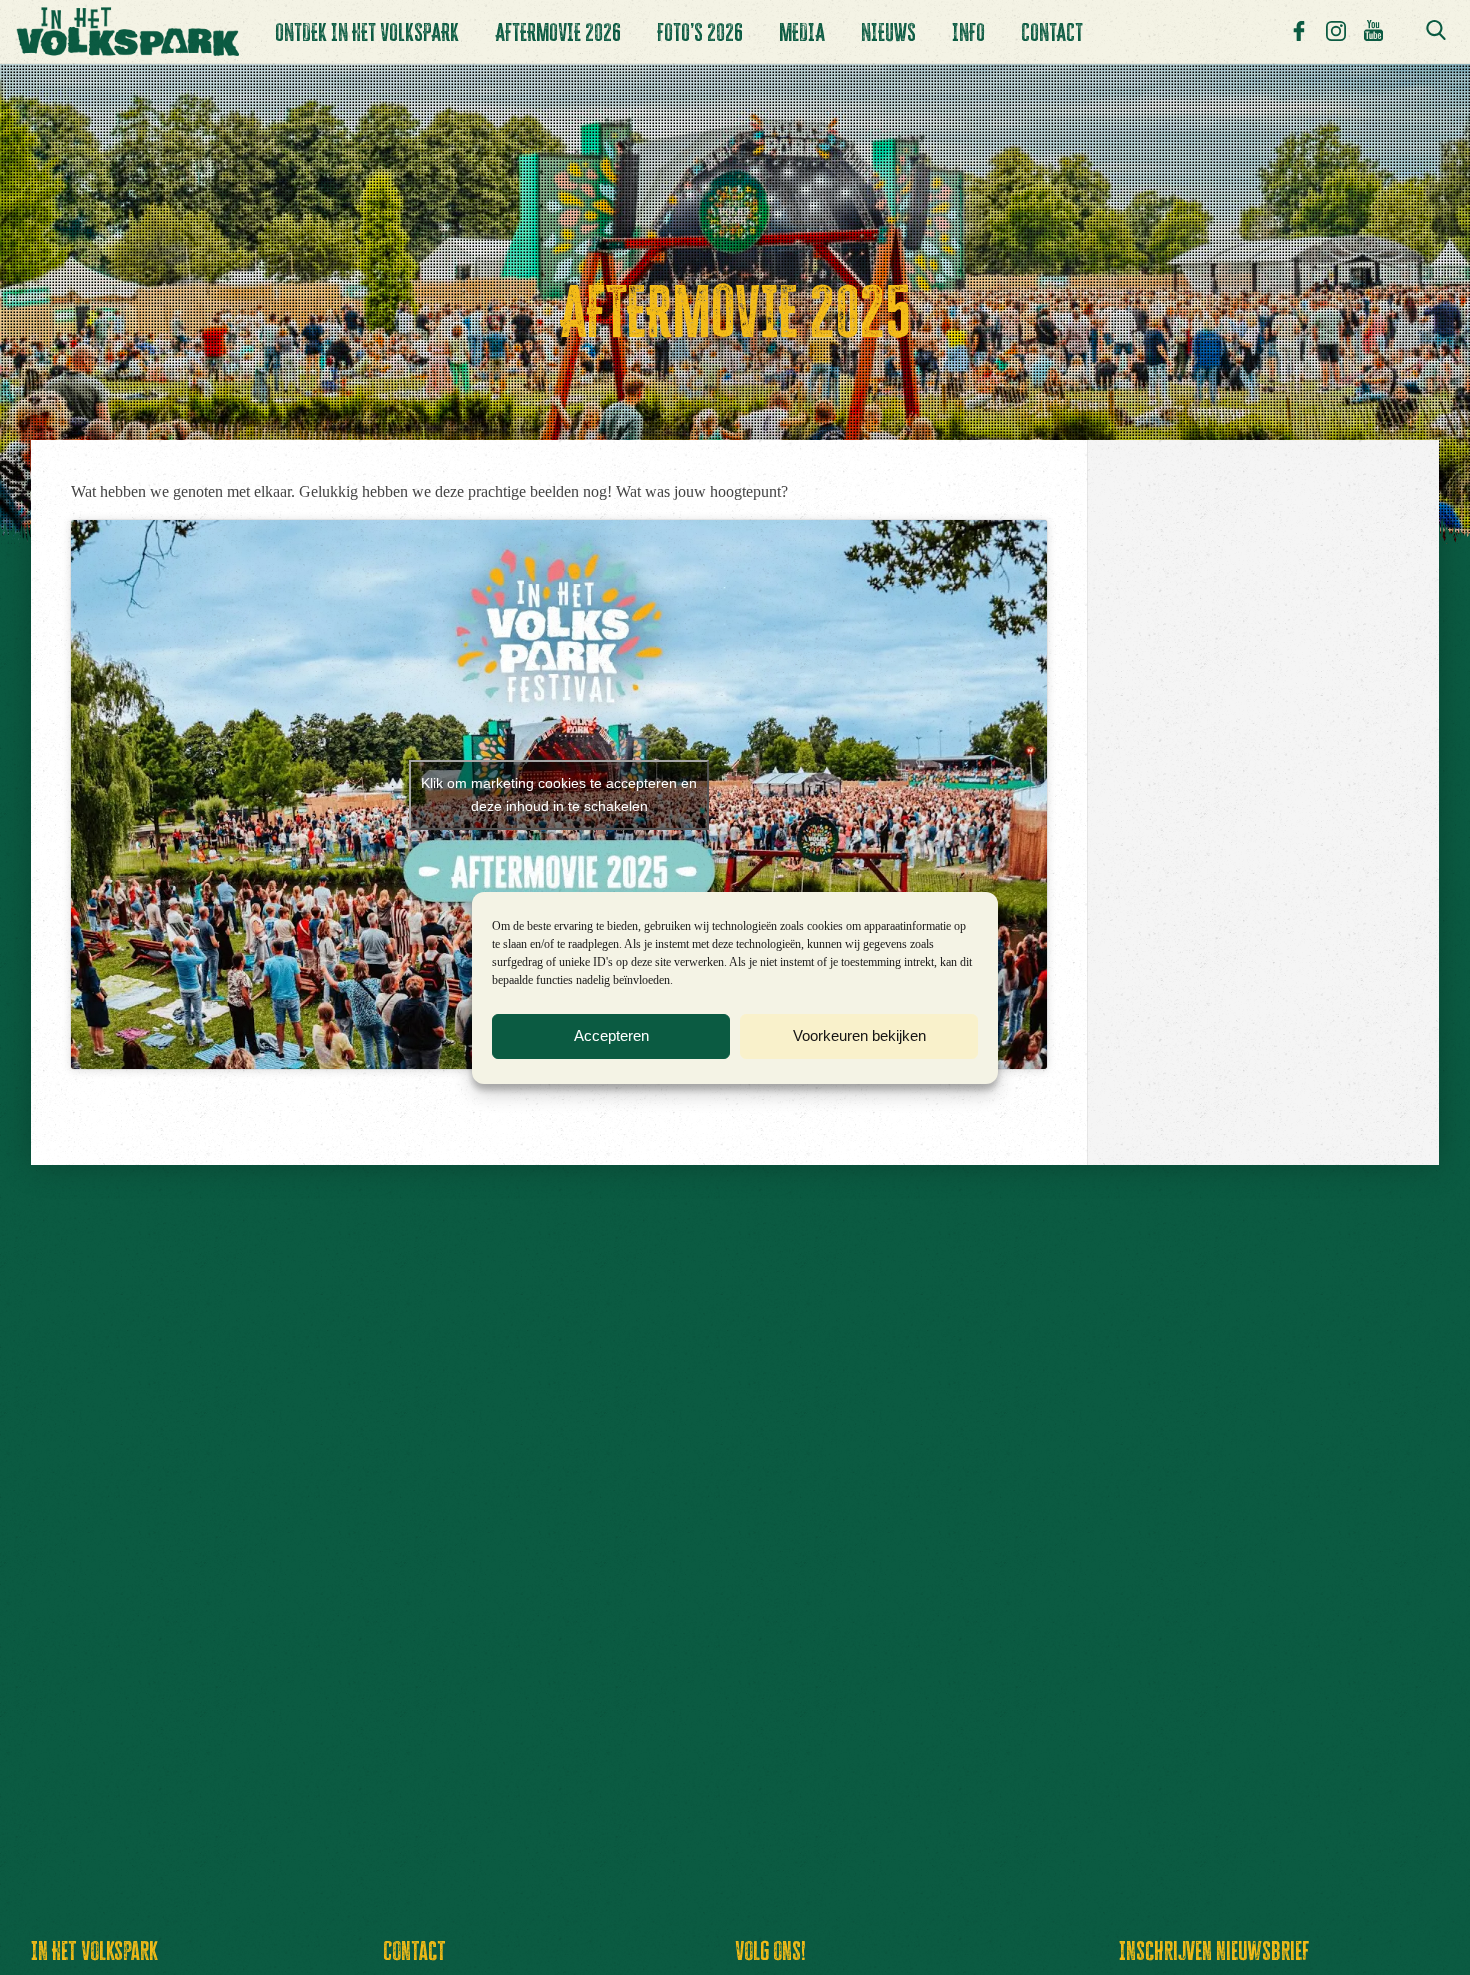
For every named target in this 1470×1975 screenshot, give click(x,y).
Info (968, 32)
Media (802, 32)
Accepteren (611, 1044)
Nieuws (888, 32)
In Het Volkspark (94, 1950)
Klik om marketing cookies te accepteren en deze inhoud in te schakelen (559, 794)
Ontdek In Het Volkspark (367, 32)
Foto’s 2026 (700, 32)
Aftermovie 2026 (558, 32)
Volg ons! (770, 1950)
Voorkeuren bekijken (859, 1044)
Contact (1052, 32)
